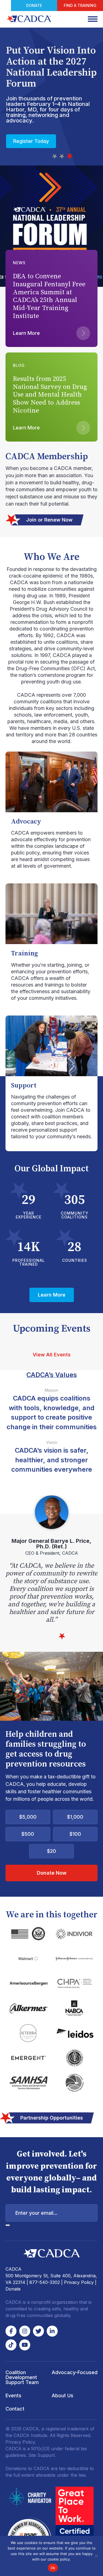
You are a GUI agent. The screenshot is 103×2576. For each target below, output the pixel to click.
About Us (62, 2395)
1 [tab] (55, 157)
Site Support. (42, 2455)
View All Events (52, 1355)
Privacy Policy (79, 2282)
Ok (53, 2568)
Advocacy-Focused (75, 2372)
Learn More (27, 141)
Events (13, 2395)
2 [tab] (63, 157)
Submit (8, 2225)
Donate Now (52, 1873)
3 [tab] (70, 157)
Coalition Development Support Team (22, 2377)
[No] (96, 2556)
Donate (34, 5)
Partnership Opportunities (52, 2118)
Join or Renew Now (49, 520)
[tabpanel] (51, 1560)
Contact (15, 2409)
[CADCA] (29, 19)
